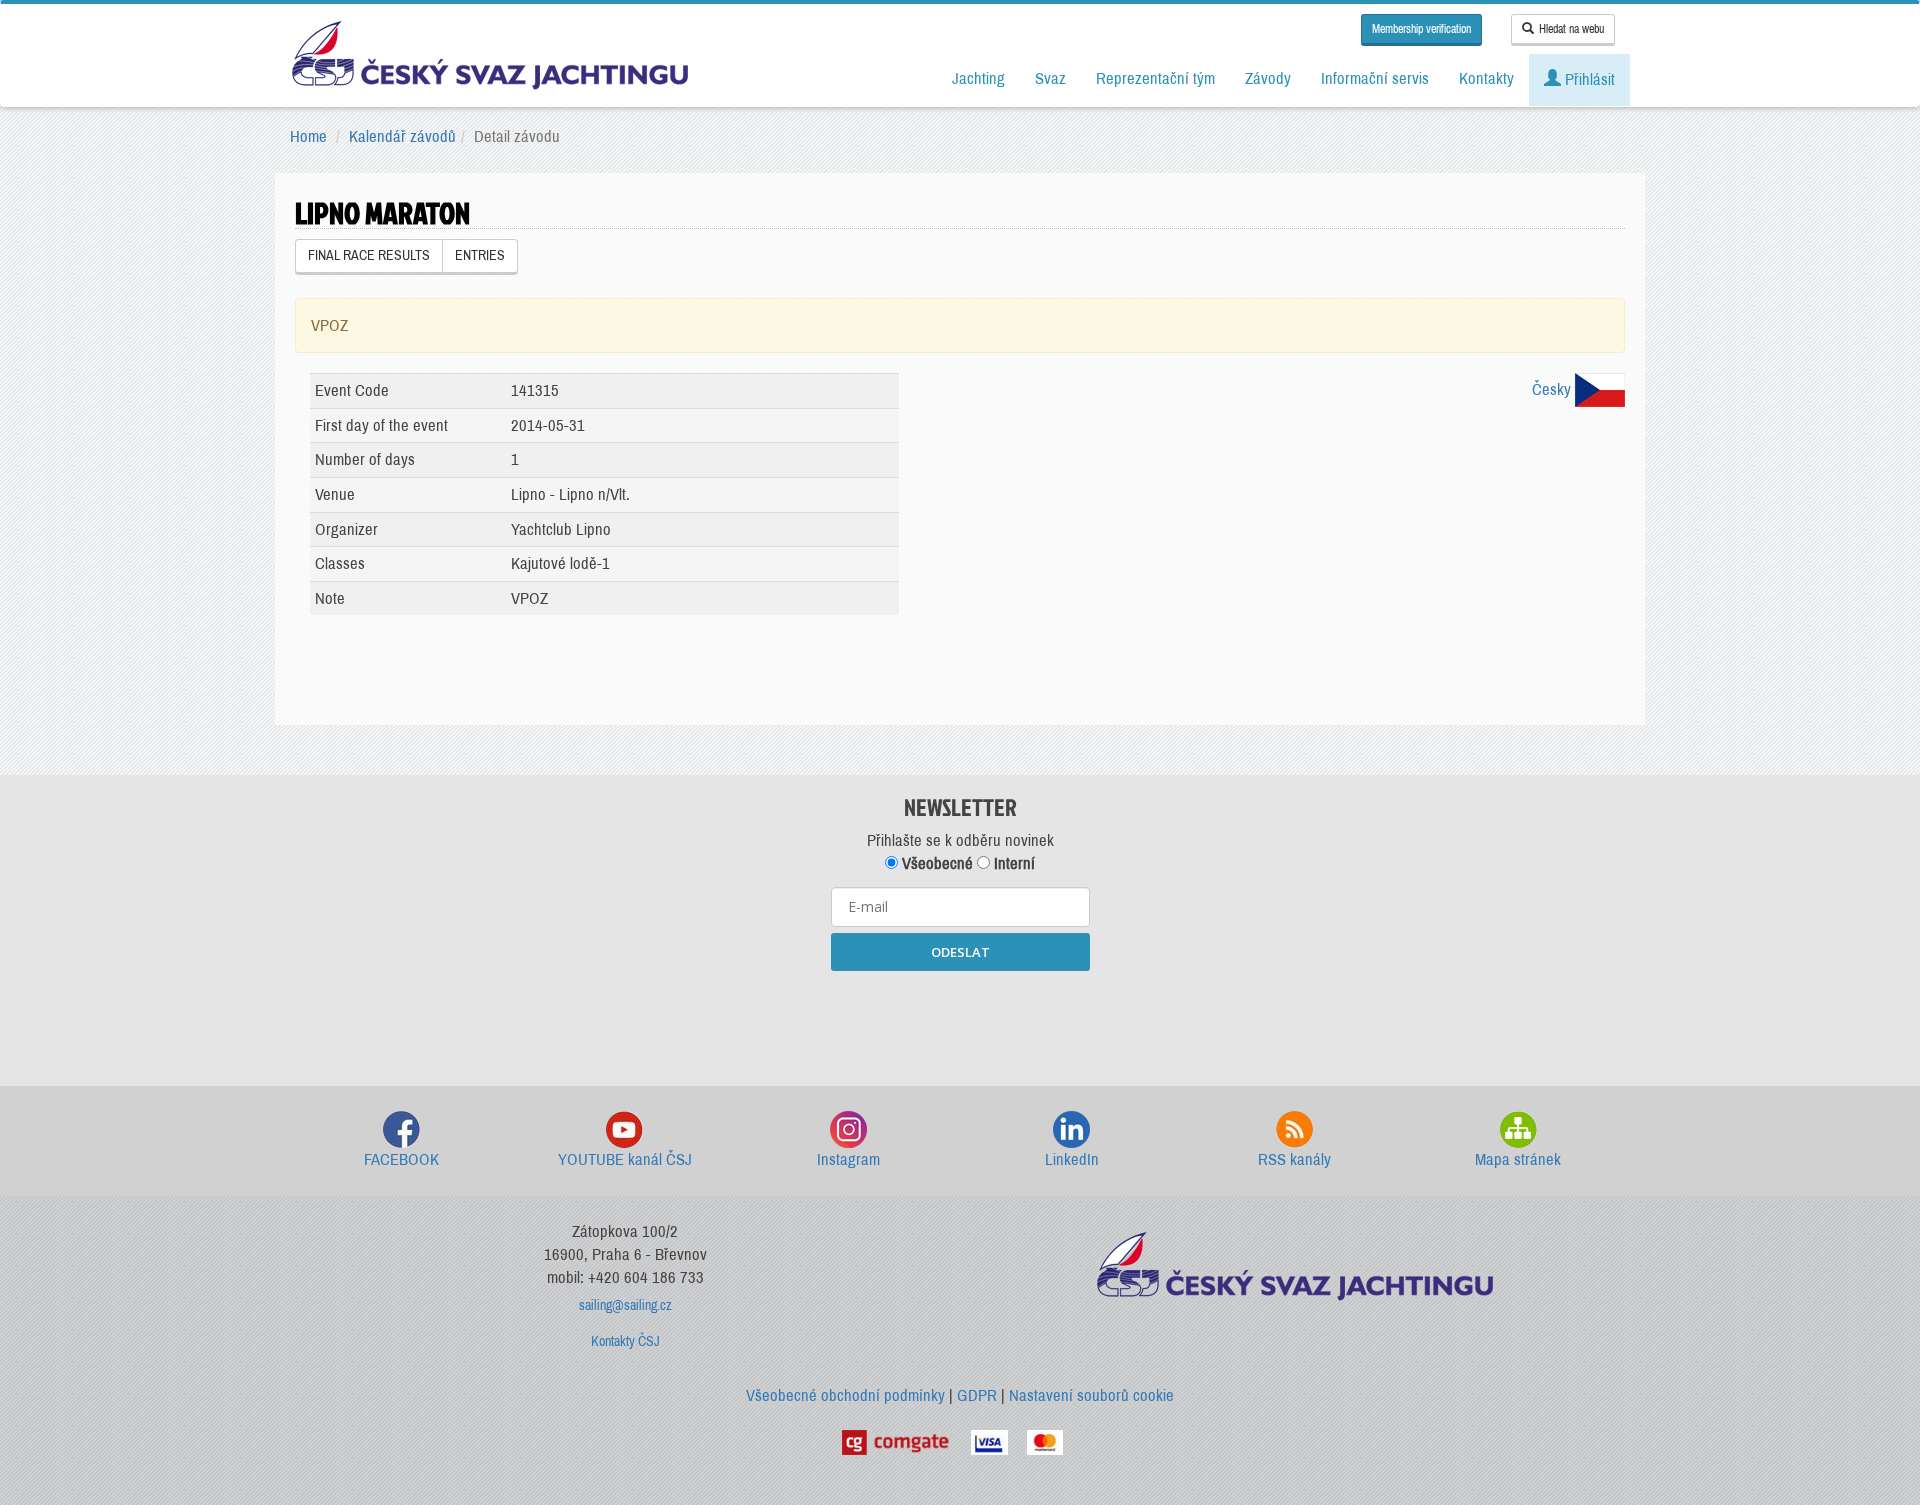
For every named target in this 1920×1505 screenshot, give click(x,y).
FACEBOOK (401, 1159)
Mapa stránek (1518, 1159)
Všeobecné (935, 863)
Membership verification (1421, 29)
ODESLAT (960, 952)
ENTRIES (480, 255)
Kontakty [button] (1486, 78)
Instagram (848, 1159)
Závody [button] (1268, 78)
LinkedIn (1072, 1159)
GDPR (977, 1395)
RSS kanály (1294, 1159)
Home (308, 136)
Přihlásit (1588, 79)
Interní (1012, 863)
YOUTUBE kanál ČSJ (625, 1159)
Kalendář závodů (402, 136)
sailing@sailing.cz (625, 1305)
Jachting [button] (978, 78)
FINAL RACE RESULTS (369, 255)
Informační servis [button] (1375, 78)
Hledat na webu (1571, 29)
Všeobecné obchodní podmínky (845, 1395)
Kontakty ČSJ (625, 1341)
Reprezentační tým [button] (1155, 78)
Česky (1553, 389)
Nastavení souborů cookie (1091, 1395)
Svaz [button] (1050, 78)
